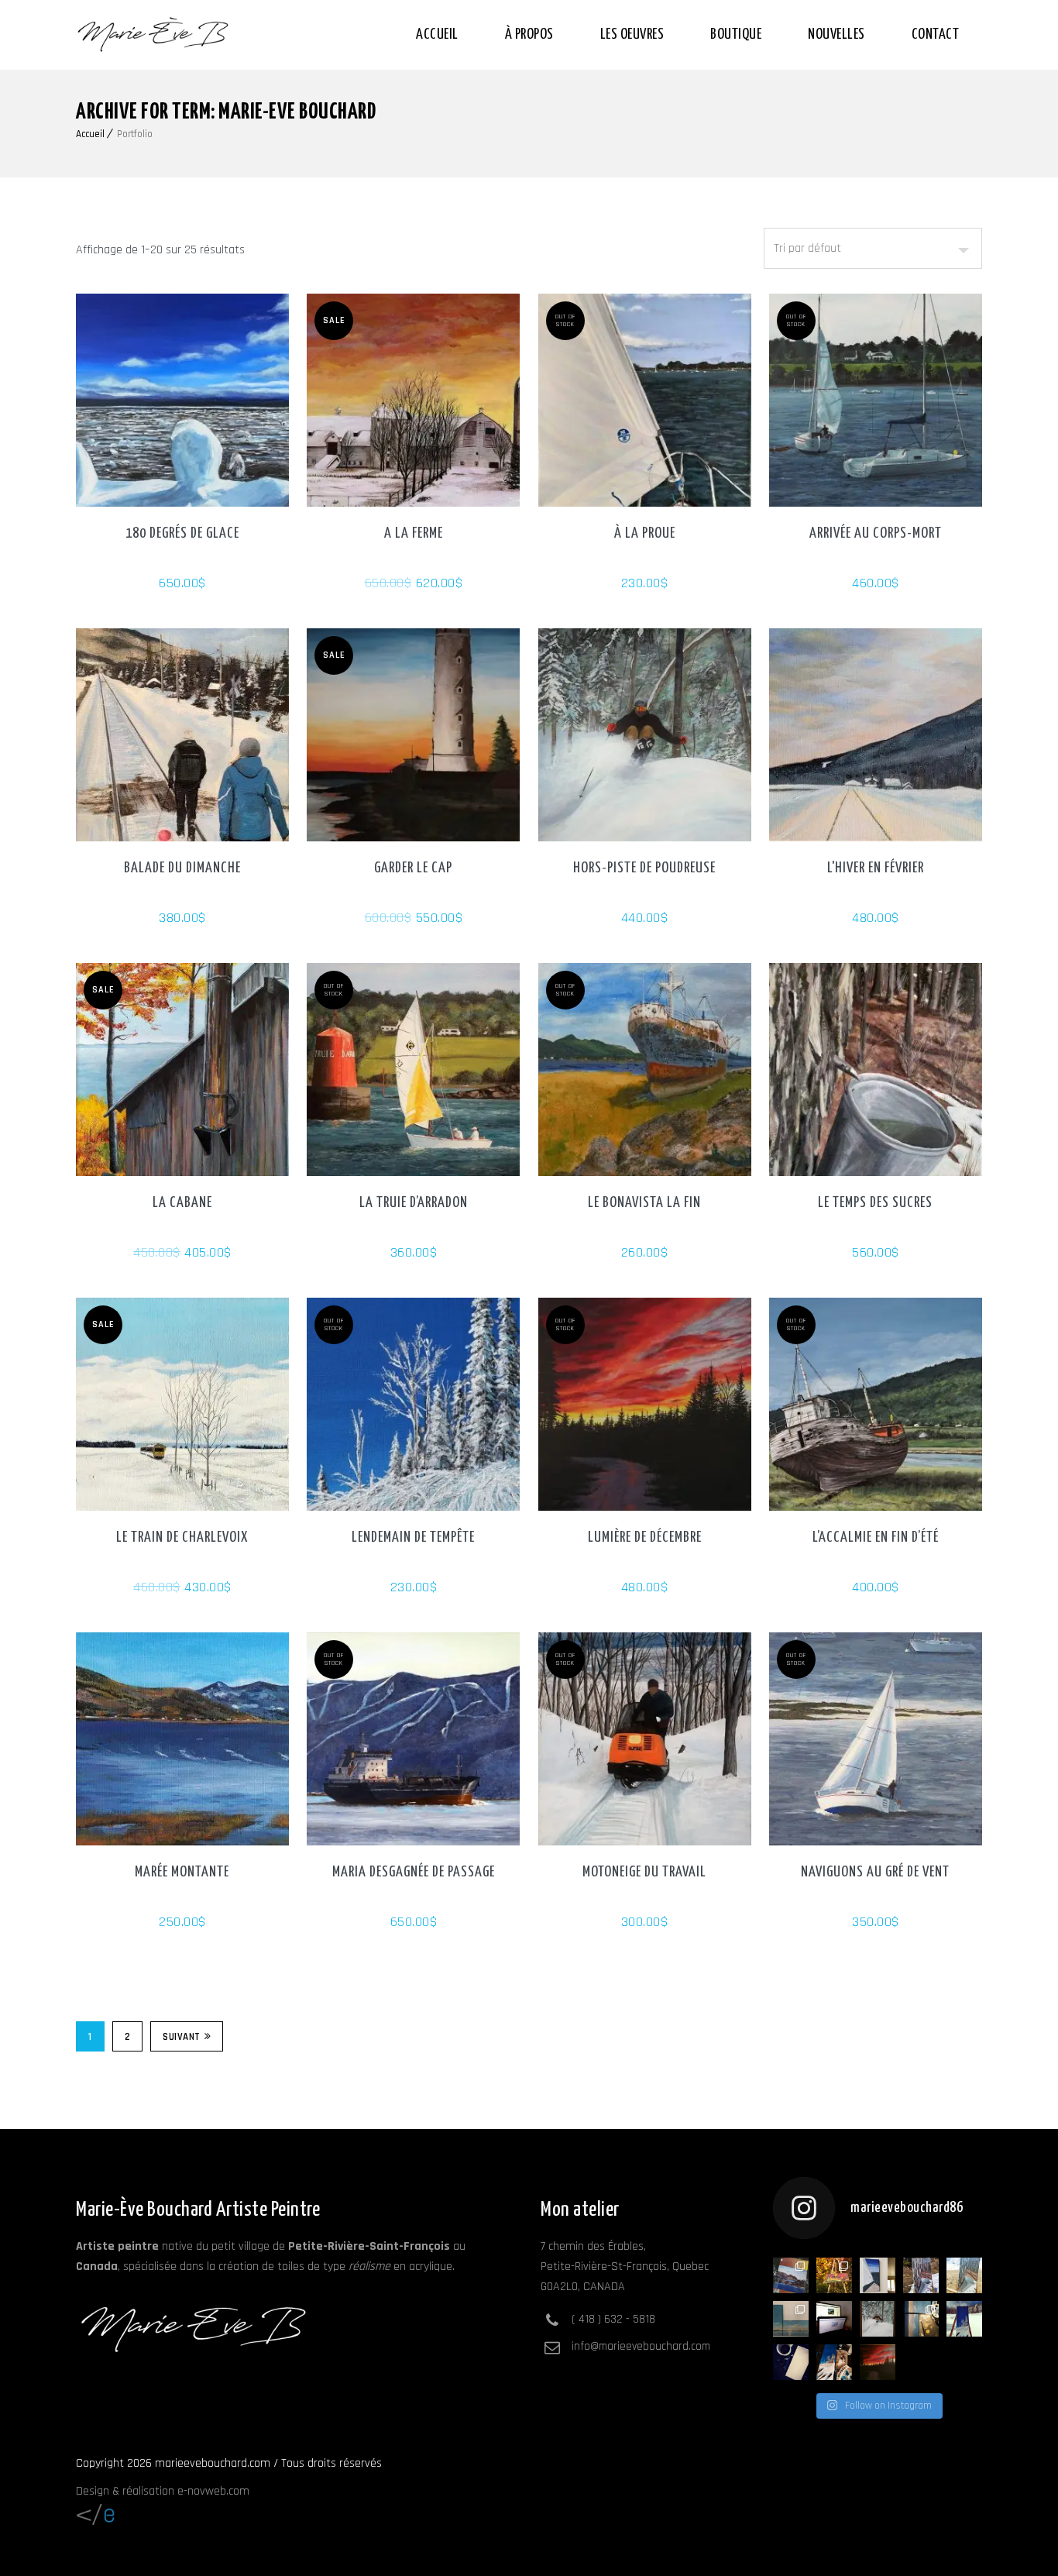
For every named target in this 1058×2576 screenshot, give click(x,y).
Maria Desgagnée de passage (414, 1872)
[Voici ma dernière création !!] (791, 2319)
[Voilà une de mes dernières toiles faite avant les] (878, 2275)
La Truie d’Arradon (414, 1203)
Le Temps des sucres (875, 1203)
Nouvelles (836, 34)
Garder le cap (413, 868)
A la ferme (414, 533)
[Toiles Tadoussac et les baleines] (921, 2319)
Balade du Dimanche (182, 868)
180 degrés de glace (182, 533)
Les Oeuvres (632, 34)
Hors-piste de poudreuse (644, 868)
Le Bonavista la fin (644, 1203)
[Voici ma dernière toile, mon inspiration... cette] (834, 2275)
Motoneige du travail (644, 1872)
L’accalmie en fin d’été (876, 1537)
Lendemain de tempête (413, 1537)
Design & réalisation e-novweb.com (163, 2491)
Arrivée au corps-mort (876, 533)
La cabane (182, 1203)
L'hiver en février (876, 868)
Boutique (736, 34)
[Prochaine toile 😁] (791, 2362)
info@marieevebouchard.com (641, 2346)
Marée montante (182, 1872)
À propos (529, 34)
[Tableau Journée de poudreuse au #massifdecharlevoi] (878, 2319)
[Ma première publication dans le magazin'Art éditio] (791, 2275)
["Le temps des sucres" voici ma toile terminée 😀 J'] (921, 2275)
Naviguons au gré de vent (875, 1872)
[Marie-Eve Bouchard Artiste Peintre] (153, 35)
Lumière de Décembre (645, 1537)
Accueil (437, 34)
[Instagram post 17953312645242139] (878, 2362)
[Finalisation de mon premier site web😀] (834, 2319)
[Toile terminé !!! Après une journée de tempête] (964, 2319)
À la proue (645, 533)
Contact (936, 34)
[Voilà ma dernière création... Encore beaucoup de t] (834, 2362)
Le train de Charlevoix (182, 1537)
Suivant (182, 2037)
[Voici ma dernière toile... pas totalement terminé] (964, 2275)
